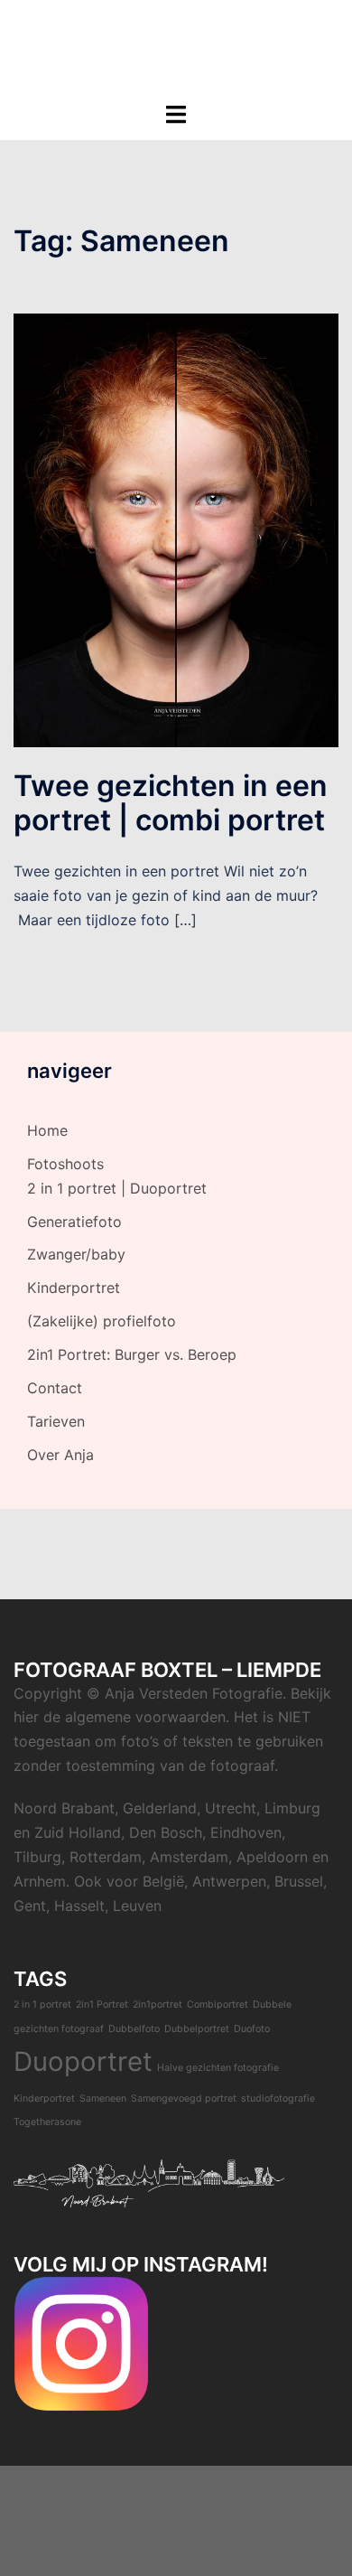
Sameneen (103, 2098)
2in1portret (157, 2005)
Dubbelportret (197, 2029)
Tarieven (56, 1421)
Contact (55, 1388)
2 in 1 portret (42, 2005)
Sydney (176, 2544)
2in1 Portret (102, 2005)
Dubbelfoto (134, 2029)
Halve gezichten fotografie (218, 2068)
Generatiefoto (74, 1222)
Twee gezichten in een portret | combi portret (171, 803)
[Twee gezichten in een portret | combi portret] (176, 529)
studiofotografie (278, 2098)
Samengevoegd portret (184, 2098)
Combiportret (218, 2005)
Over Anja (60, 1455)
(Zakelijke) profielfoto (102, 1321)
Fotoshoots (65, 1164)
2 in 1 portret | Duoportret (117, 1188)
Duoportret (83, 2061)
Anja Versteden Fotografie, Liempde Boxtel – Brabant (176, 40)
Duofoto (252, 2029)
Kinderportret (74, 1288)
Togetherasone (47, 2122)
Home (47, 1130)
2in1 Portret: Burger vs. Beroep (132, 1354)
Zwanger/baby (76, 1254)
